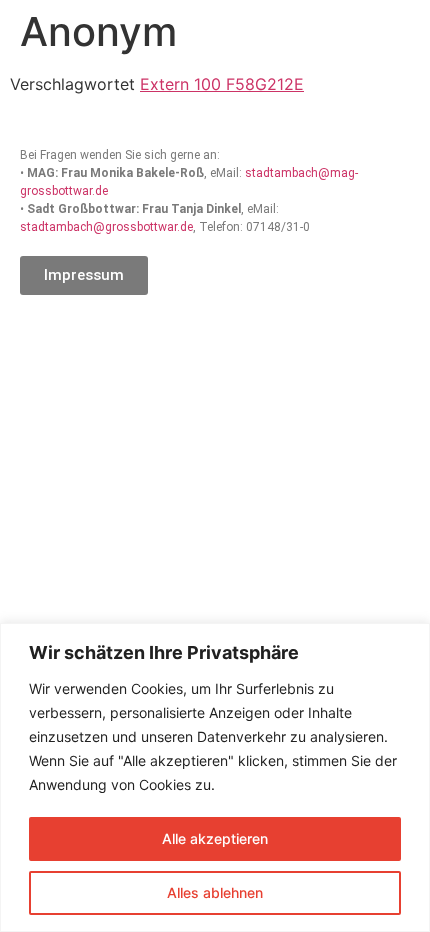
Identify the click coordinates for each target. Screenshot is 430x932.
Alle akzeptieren (215, 838)
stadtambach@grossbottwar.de (106, 227)
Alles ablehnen (215, 892)
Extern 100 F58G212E (222, 84)
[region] (215, 777)
